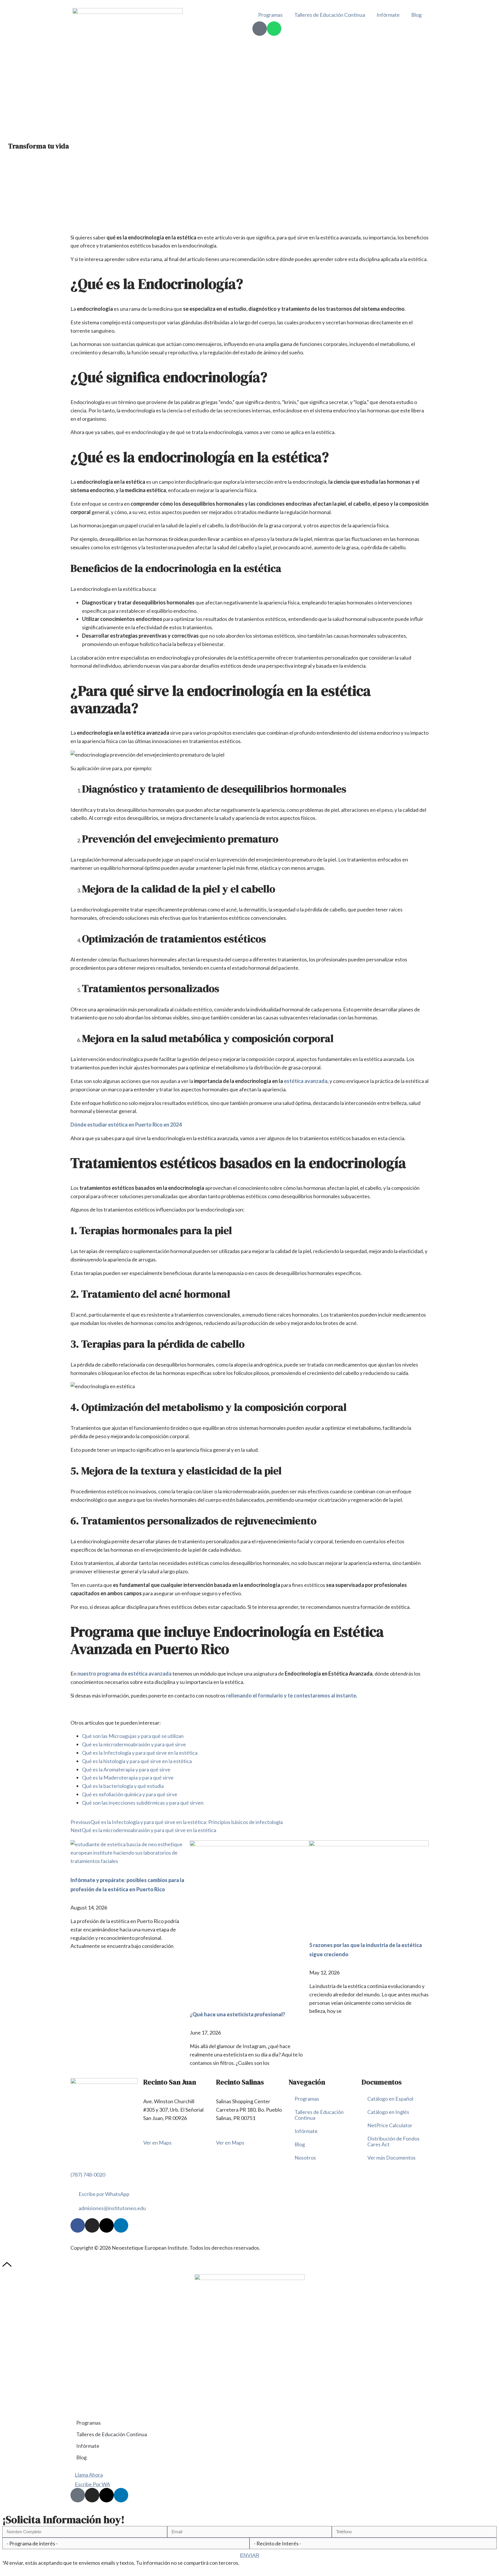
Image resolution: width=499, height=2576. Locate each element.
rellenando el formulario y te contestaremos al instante (291, 1695)
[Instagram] (92, 2225)
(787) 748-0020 (88, 2175)
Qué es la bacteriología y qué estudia (123, 1786)
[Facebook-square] (78, 2495)
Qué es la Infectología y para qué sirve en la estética (140, 1753)
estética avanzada (306, 1081)
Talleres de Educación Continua (330, 15)
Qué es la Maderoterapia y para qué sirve (128, 1777)
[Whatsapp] (274, 29)
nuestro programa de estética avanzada (125, 1674)
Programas (270, 15)
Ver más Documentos (391, 2158)
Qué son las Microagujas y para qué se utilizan (133, 1736)
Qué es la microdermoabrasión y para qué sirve (134, 1744)
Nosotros (305, 2158)
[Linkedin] (121, 2225)
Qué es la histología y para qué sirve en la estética (137, 1761)
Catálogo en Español (390, 2099)
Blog (416, 15)
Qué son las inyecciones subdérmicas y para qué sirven (143, 1803)
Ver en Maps (157, 2143)
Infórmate (388, 15)
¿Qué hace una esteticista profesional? (237, 2014)
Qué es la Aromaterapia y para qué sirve (126, 1769)
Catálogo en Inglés (388, 2112)
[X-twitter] (107, 2225)
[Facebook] (78, 2225)
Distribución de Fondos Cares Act (393, 2141)
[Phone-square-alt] (260, 29)
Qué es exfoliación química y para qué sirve (130, 1794)
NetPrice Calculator (390, 2125)
